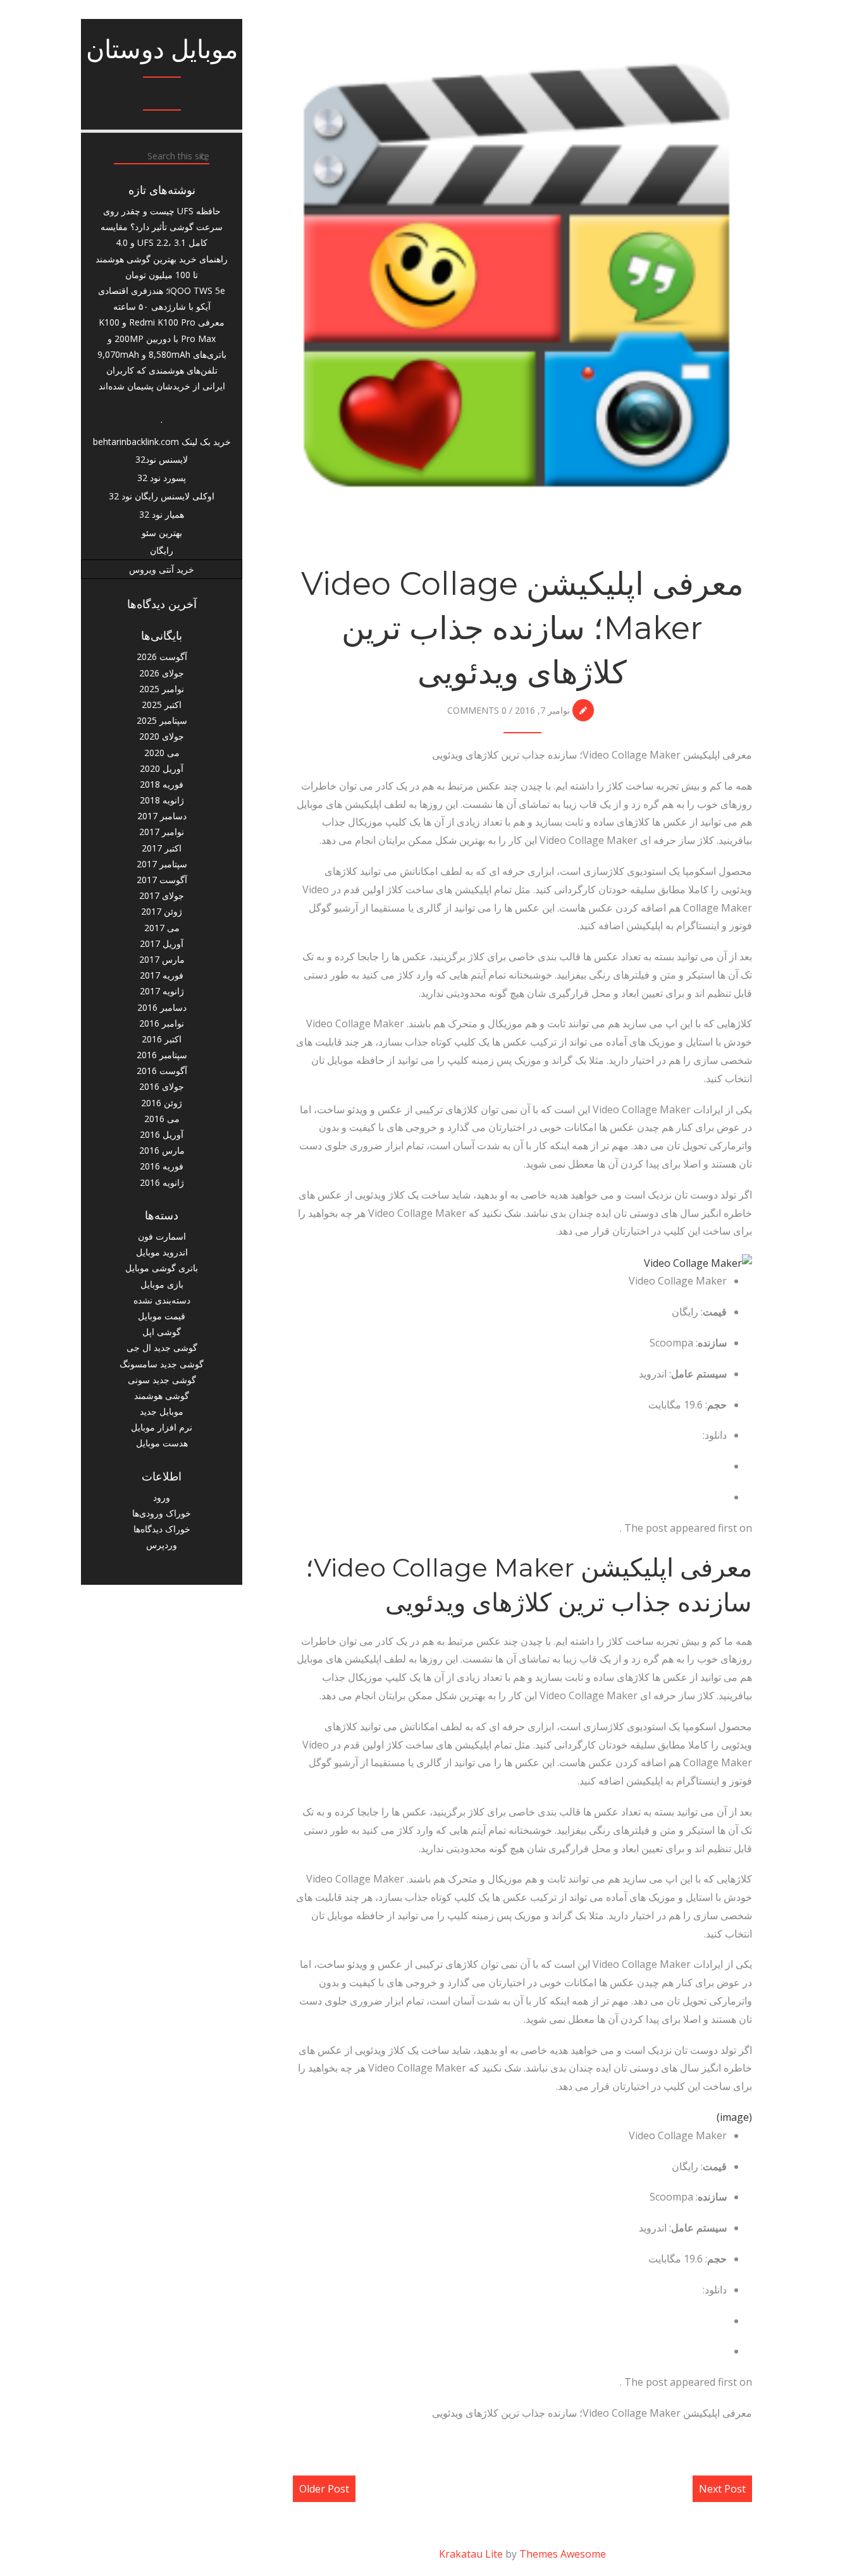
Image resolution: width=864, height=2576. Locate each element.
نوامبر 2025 (162, 689)
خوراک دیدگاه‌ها (162, 1529)
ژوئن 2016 (162, 1103)
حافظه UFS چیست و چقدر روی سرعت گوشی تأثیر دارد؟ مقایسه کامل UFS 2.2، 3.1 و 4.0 (162, 227)
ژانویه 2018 (162, 800)
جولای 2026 (162, 673)
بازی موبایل (162, 1284)
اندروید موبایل (162, 1252)
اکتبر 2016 (162, 1039)
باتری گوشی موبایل (162, 1268)
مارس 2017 (162, 959)
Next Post (722, 2489)
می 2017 (162, 928)
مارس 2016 (162, 1150)
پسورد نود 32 (162, 478)
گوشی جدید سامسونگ (162, 1364)
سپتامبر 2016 (162, 1055)
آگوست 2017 (162, 880)
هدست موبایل (162, 1443)
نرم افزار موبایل (162, 1427)
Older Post (324, 2489)
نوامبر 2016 (162, 1023)
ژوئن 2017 (162, 911)
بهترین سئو (162, 533)
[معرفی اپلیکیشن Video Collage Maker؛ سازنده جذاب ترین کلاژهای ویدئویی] (522, 276)
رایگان (162, 550)
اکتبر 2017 (162, 848)
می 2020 (162, 753)
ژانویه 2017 (162, 991)
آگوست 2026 (162, 656)
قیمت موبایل (162, 1316)
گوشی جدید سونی (162, 1380)
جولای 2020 (162, 736)
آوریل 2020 (162, 768)
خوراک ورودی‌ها (162, 1513)
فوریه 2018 (162, 784)
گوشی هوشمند (162, 1395)
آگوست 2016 (162, 1071)
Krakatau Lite (471, 2554)
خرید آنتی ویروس (162, 569)
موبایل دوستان (162, 49)
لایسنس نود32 (162, 459)
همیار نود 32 (162, 514)
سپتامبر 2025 (162, 720)
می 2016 (162, 1119)
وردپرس (162, 1545)
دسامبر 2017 (162, 816)
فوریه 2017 (162, 975)
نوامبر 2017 (162, 832)
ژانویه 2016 (162, 1182)
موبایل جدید (162, 1411)
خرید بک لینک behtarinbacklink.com (162, 442)
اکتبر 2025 (162, 705)
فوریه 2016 (162, 1166)
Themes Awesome (563, 2554)
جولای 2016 (162, 1086)
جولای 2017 (162, 895)
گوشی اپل (162, 1332)
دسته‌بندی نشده (162, 1300)
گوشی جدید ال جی (162, 1347)
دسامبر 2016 (162, 1007)
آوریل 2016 (162, 1134)
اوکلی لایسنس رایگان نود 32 (162, 496)
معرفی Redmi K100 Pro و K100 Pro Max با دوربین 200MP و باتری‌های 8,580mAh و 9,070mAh (162, 338)
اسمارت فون (162, 1236)
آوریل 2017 (162, 943)
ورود (162, 1497)
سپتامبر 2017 (162, 864)
